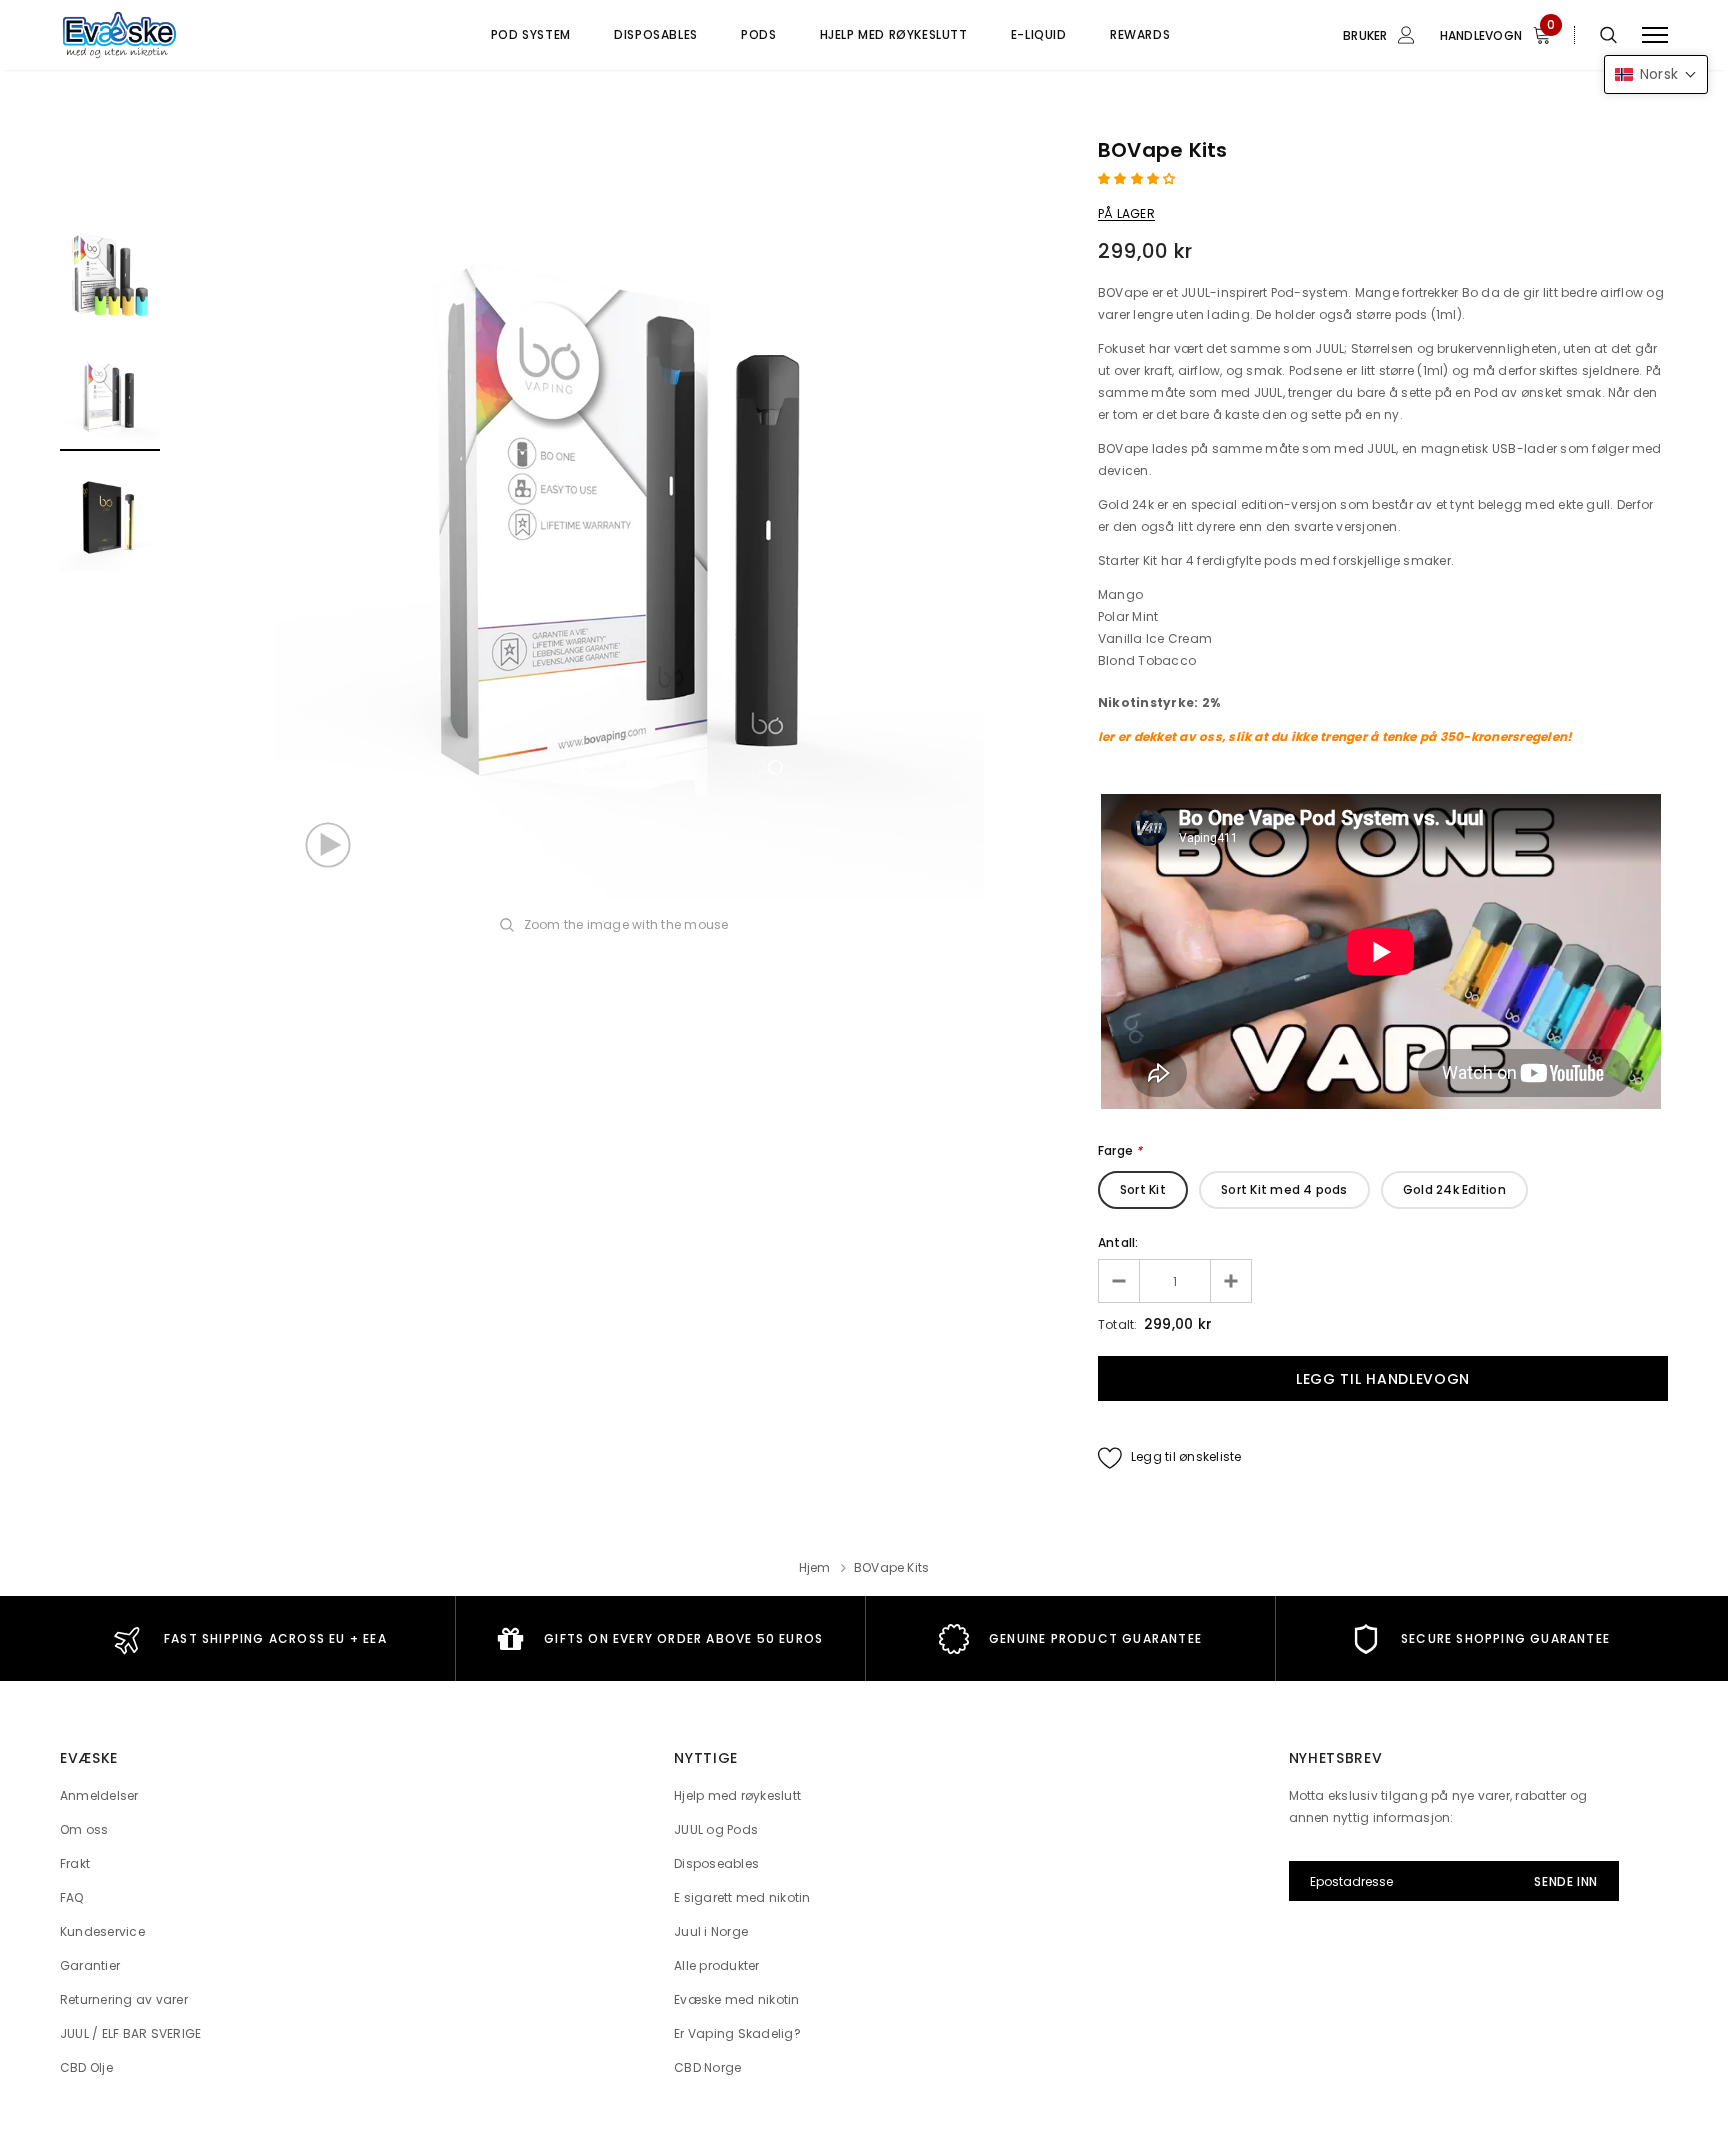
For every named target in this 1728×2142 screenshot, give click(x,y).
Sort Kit (1143, 1189)
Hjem (815, 1567)
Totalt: (1118, 1324)
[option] (629, 519)
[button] (1138, 178)
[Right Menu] (1655, 35)
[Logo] (213, 35)
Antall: (1118, 1242)
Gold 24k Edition (1454, 1189)
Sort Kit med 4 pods (1284, 1189)
